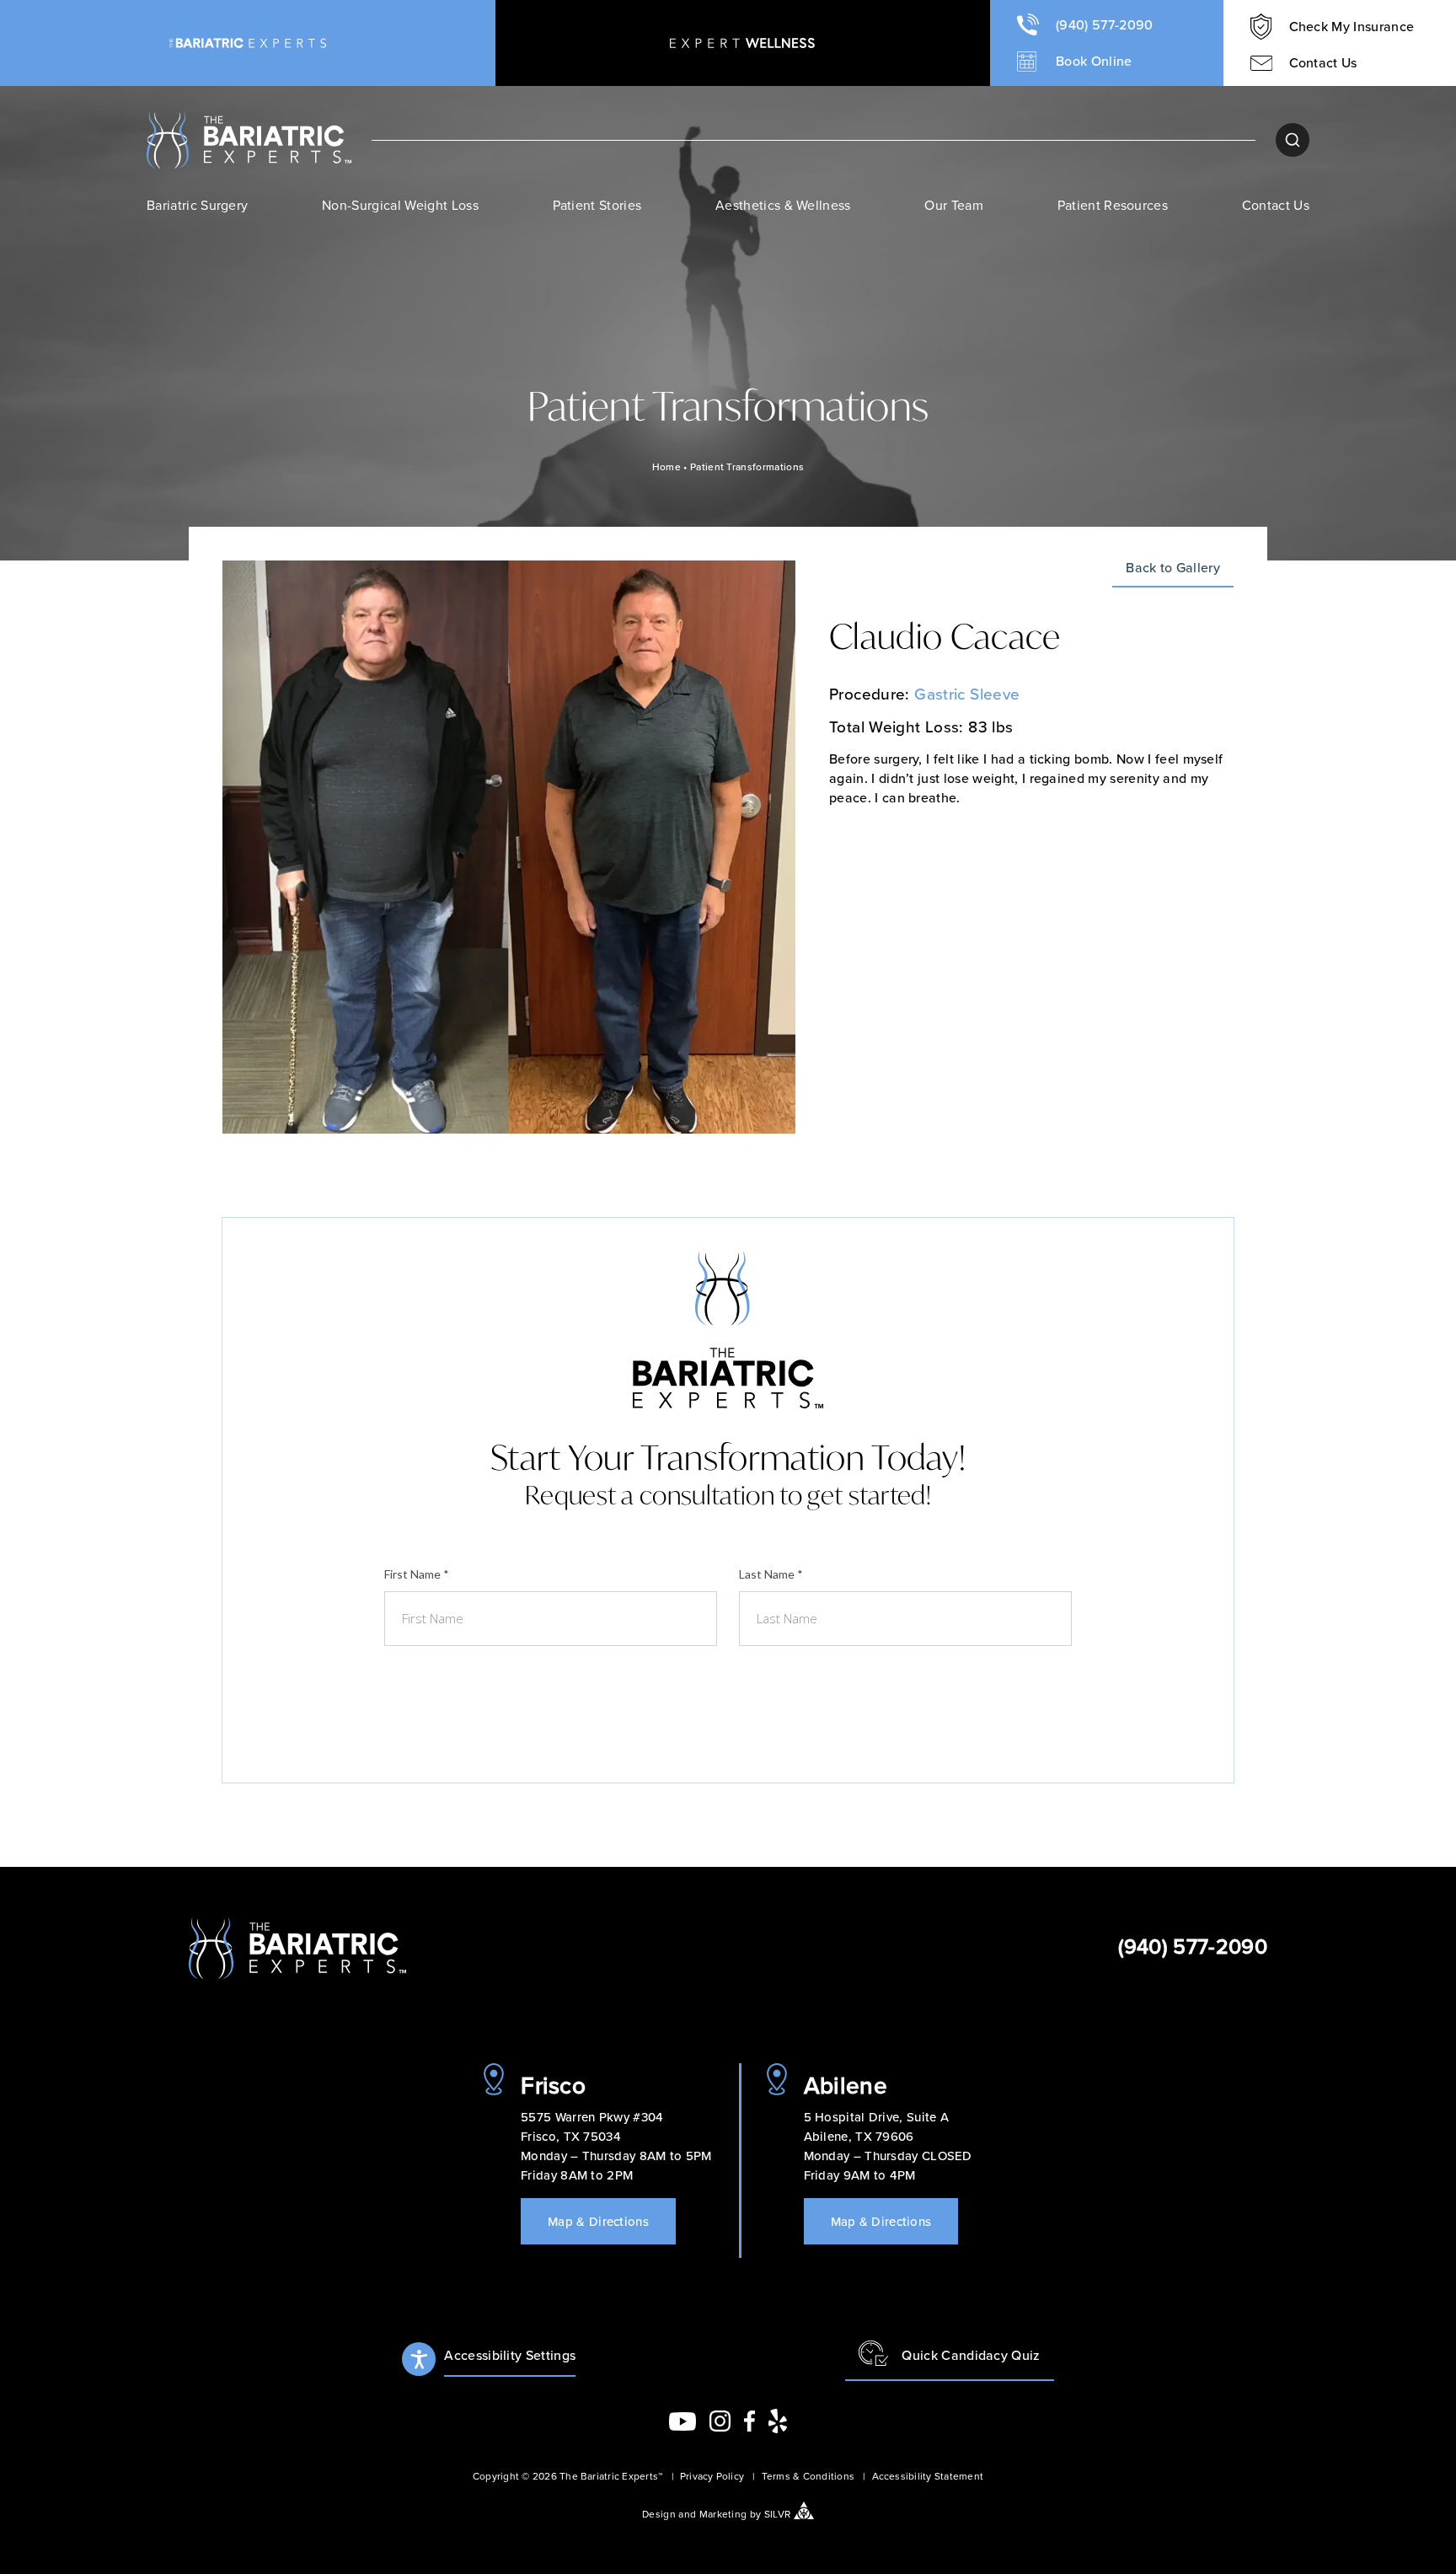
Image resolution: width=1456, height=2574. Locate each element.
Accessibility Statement (928, 2476)
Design (659, 2514)
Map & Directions (598, 2221)
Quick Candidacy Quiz (971, 2355)
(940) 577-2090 (1193, 1946)
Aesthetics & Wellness (783, 205)
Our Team (954, 205)
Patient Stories (597, 205)
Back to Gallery (1173, 568)
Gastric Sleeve (967, 693)
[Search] (1293, 140)
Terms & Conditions (808, 2476)
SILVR (778, 2514)
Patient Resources (1113, 205)
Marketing (723, 2514)
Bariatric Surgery (197, 205)
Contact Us (1276, 205)
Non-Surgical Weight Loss (400, 205)
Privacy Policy (712, 2476)
